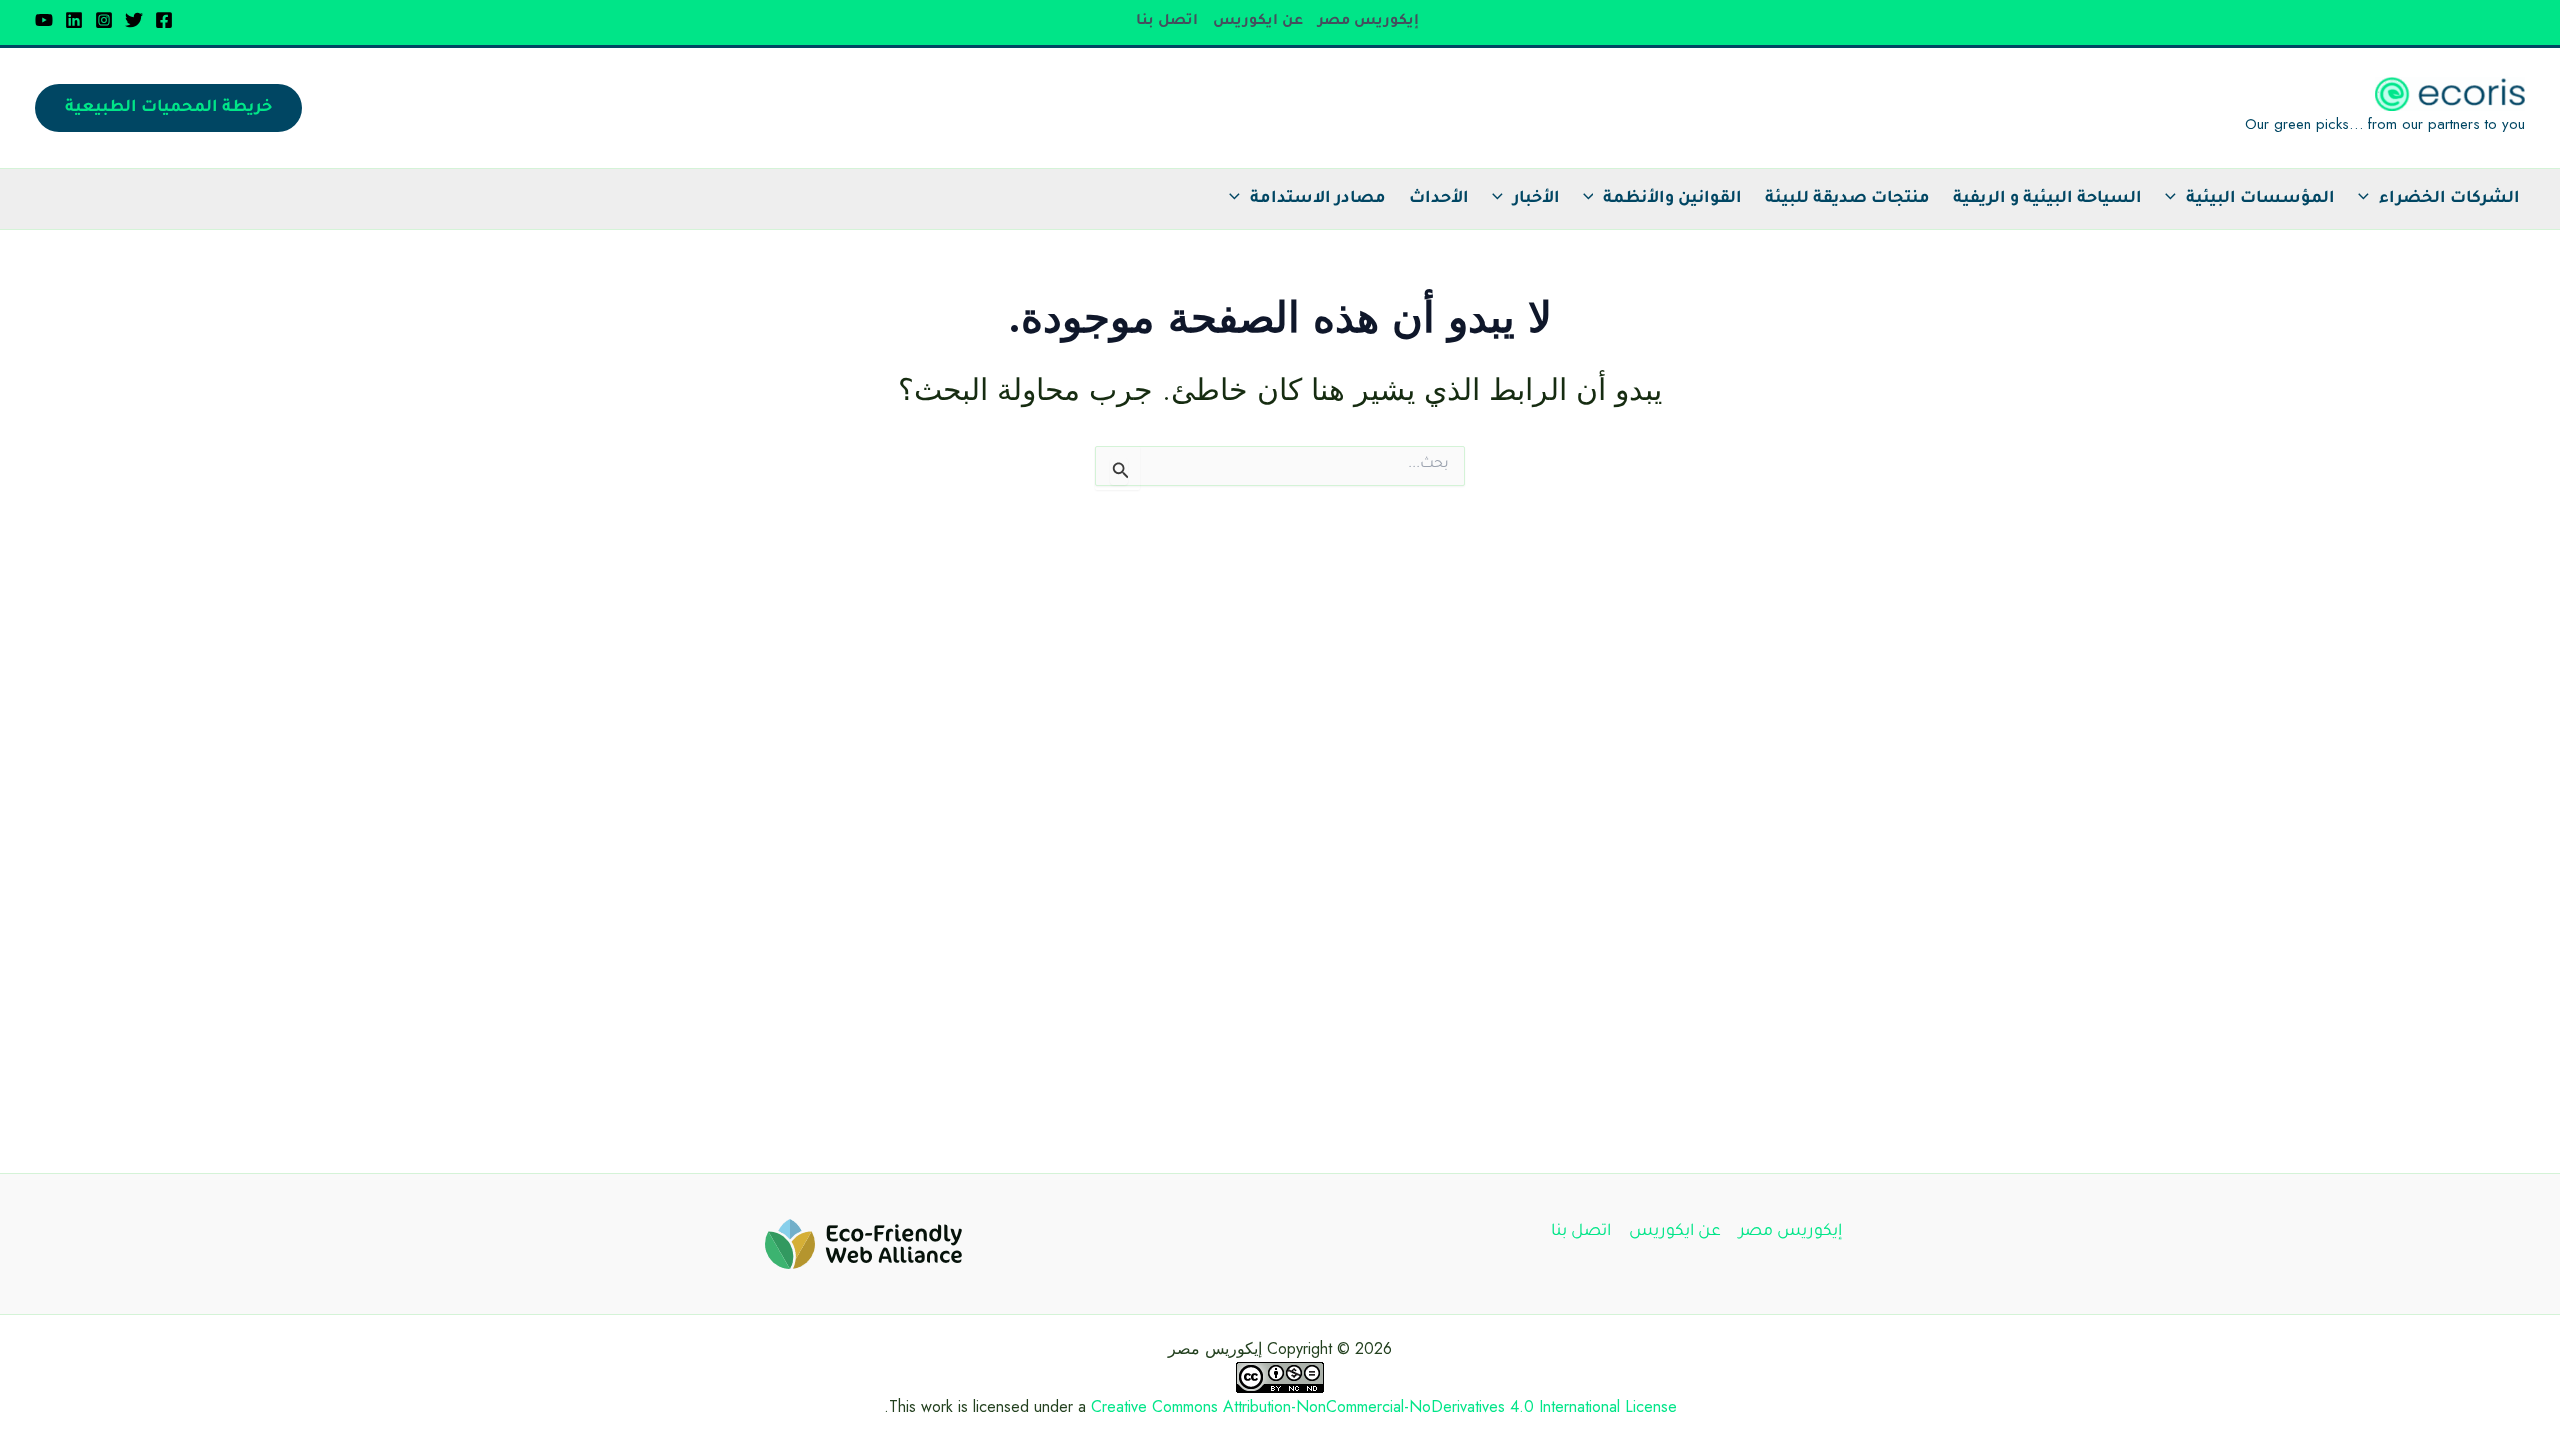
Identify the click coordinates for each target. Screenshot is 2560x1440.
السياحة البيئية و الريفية (2047, 199)
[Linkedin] (74, 20)
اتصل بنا (1167, 22)
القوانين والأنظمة (1672, 199)
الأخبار (1536, 199)
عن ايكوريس (1258, 22)
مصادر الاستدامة (1318, 199)
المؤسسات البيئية (2260, 199)
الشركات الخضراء (2449, 199)
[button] (168, 108)
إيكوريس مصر (1368, 22)
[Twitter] (134, 20)
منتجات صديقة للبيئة (1847, 199)
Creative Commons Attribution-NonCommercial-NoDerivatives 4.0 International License (1384, 1406)
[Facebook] (164, 20)
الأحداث (1439, 199)
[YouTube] (44, 20)
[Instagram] (104, 20)
